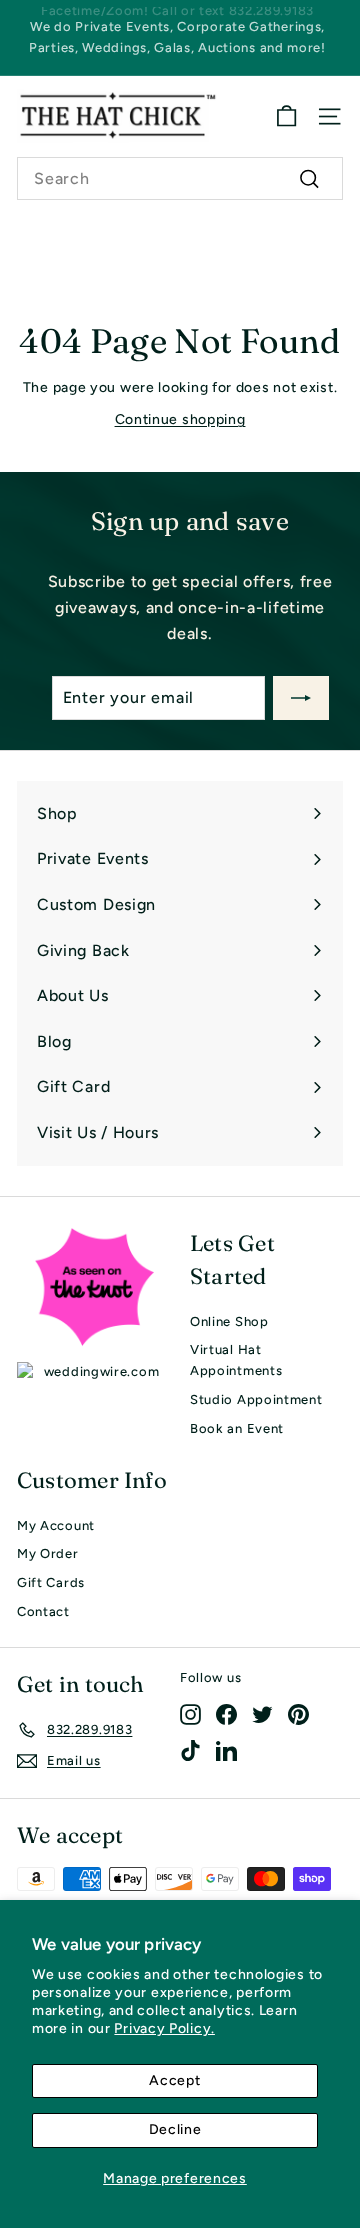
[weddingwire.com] (93, 1372)
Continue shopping (180, 419)
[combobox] (180, 179)
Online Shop (229, 1321)
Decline (175, 2129)
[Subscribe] (301, 698)
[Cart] (286, 116)
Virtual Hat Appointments (236, 1360)
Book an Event (237, 1428)
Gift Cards (51, 1582)
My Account (56, 1525)
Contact (43, 1611)
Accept (174, 2080)
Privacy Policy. (164, 2028)
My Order (48, 1553)
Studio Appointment (256, 1399)
